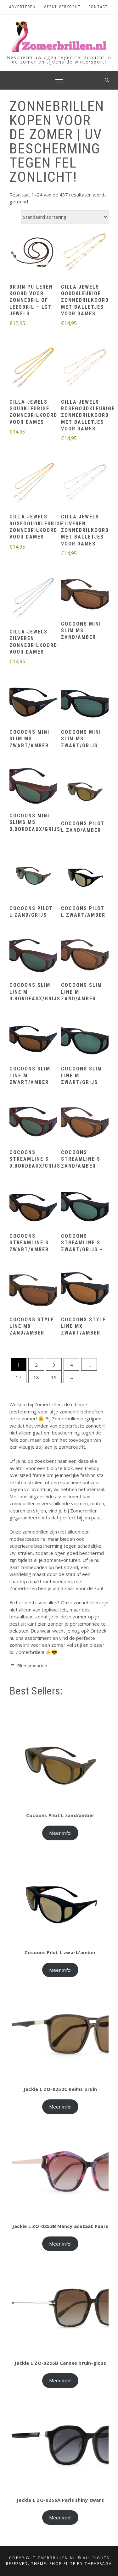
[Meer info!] (33, 253)
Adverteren (22, 7)
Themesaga (98, 2564)
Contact (98, 7)
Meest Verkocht (62, 7)
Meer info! (60, 1833)
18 (36, 1377)
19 (54, 1377)
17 (19, 1377)
